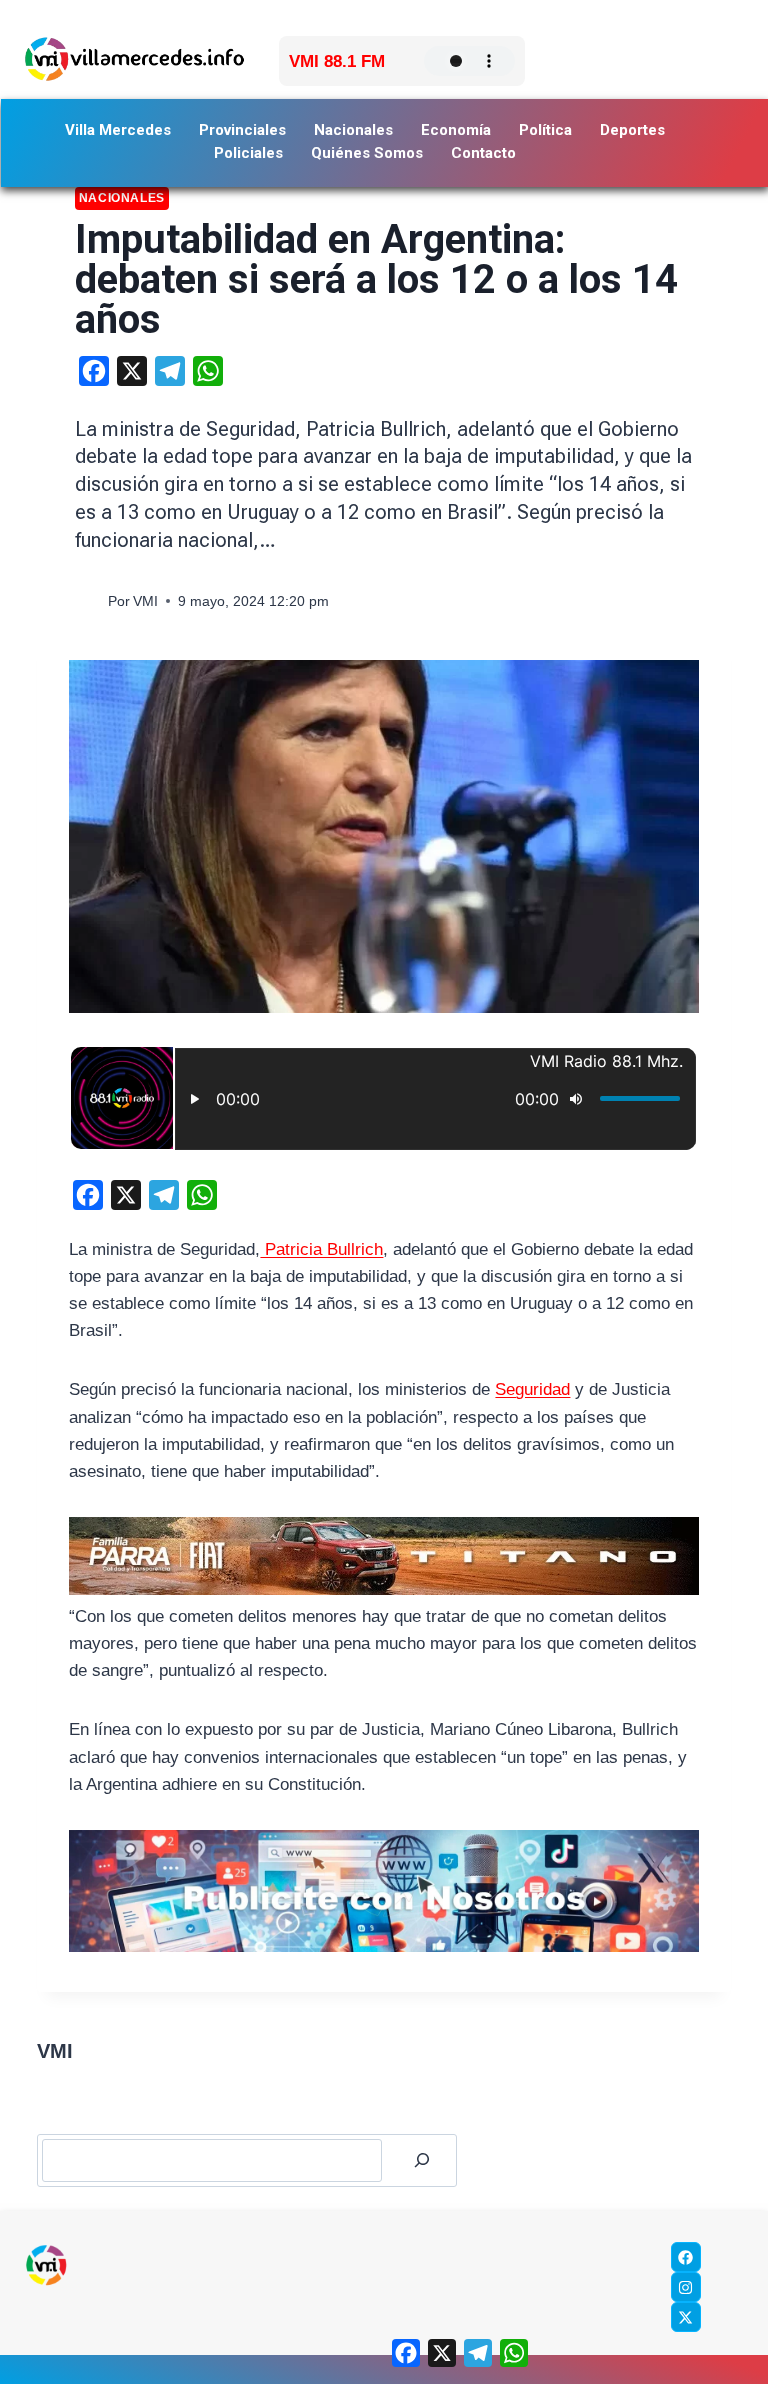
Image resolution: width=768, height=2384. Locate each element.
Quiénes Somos (367, 153)
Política (545, 130)
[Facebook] (686, 2257)
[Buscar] (422, 2160)
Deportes (632, 130)
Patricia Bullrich (321, 1249)
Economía (456, 130)
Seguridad (532, 1389)
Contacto (483, 153)
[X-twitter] (686, 2317)
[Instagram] (686, 2287)
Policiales (248, 153)
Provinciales (242, 130)
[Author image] (87, 601)
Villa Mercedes (118, 130)
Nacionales (353, 130)
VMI (145, 601)
